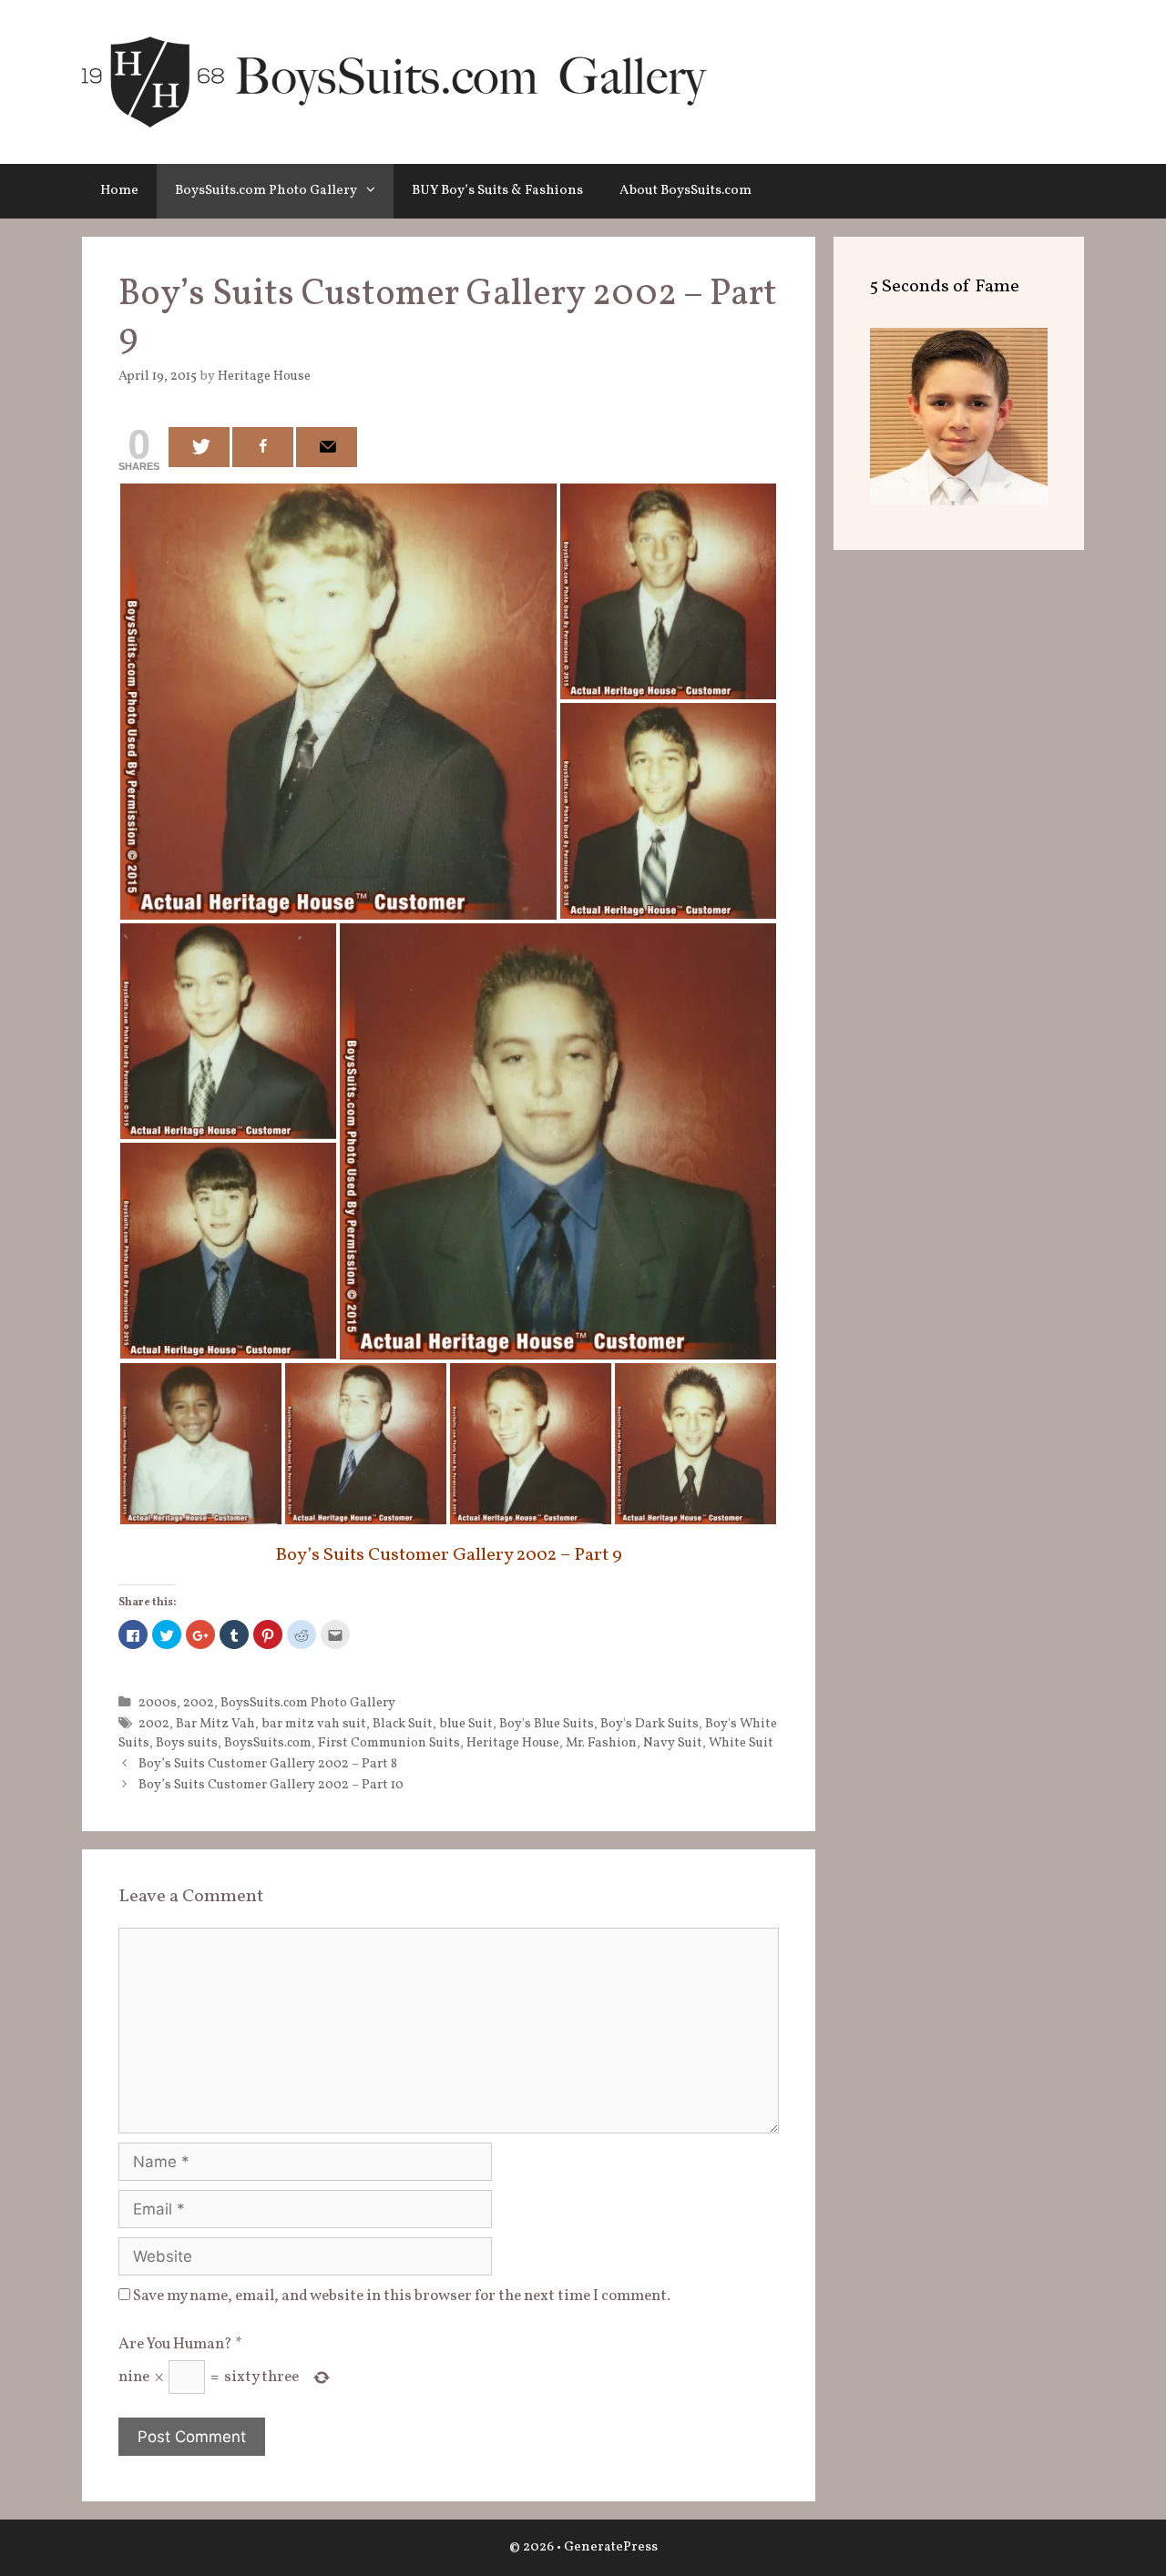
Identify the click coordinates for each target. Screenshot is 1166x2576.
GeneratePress (611, 2547)
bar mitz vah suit (314, 1724)
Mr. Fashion (601, 1743)
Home (119, 191)
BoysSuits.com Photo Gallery (266, 191)
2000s (158, 1703)
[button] (375, 191)
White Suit (741, 1743)
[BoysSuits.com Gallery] (394, 81)
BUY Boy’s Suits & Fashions (497, 191)
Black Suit (403, 1724)
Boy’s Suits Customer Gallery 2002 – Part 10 (271, 1785)
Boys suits (187, 1743)
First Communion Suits (389, 1743)
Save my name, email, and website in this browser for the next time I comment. (402, 2296)
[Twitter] (199, 447)
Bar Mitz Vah (215, 1724)
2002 (199, 1703)
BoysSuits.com (268, 1743)
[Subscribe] (327, 447)
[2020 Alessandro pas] (959, 501)
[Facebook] (263, 447)
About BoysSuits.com (685, 191)
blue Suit (466, 1724)
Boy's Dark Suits (649, 1724)
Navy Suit (673, 1743)
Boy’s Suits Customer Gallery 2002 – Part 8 (268, 1764)
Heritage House (513, 1743)
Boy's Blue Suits (547, 1724)
